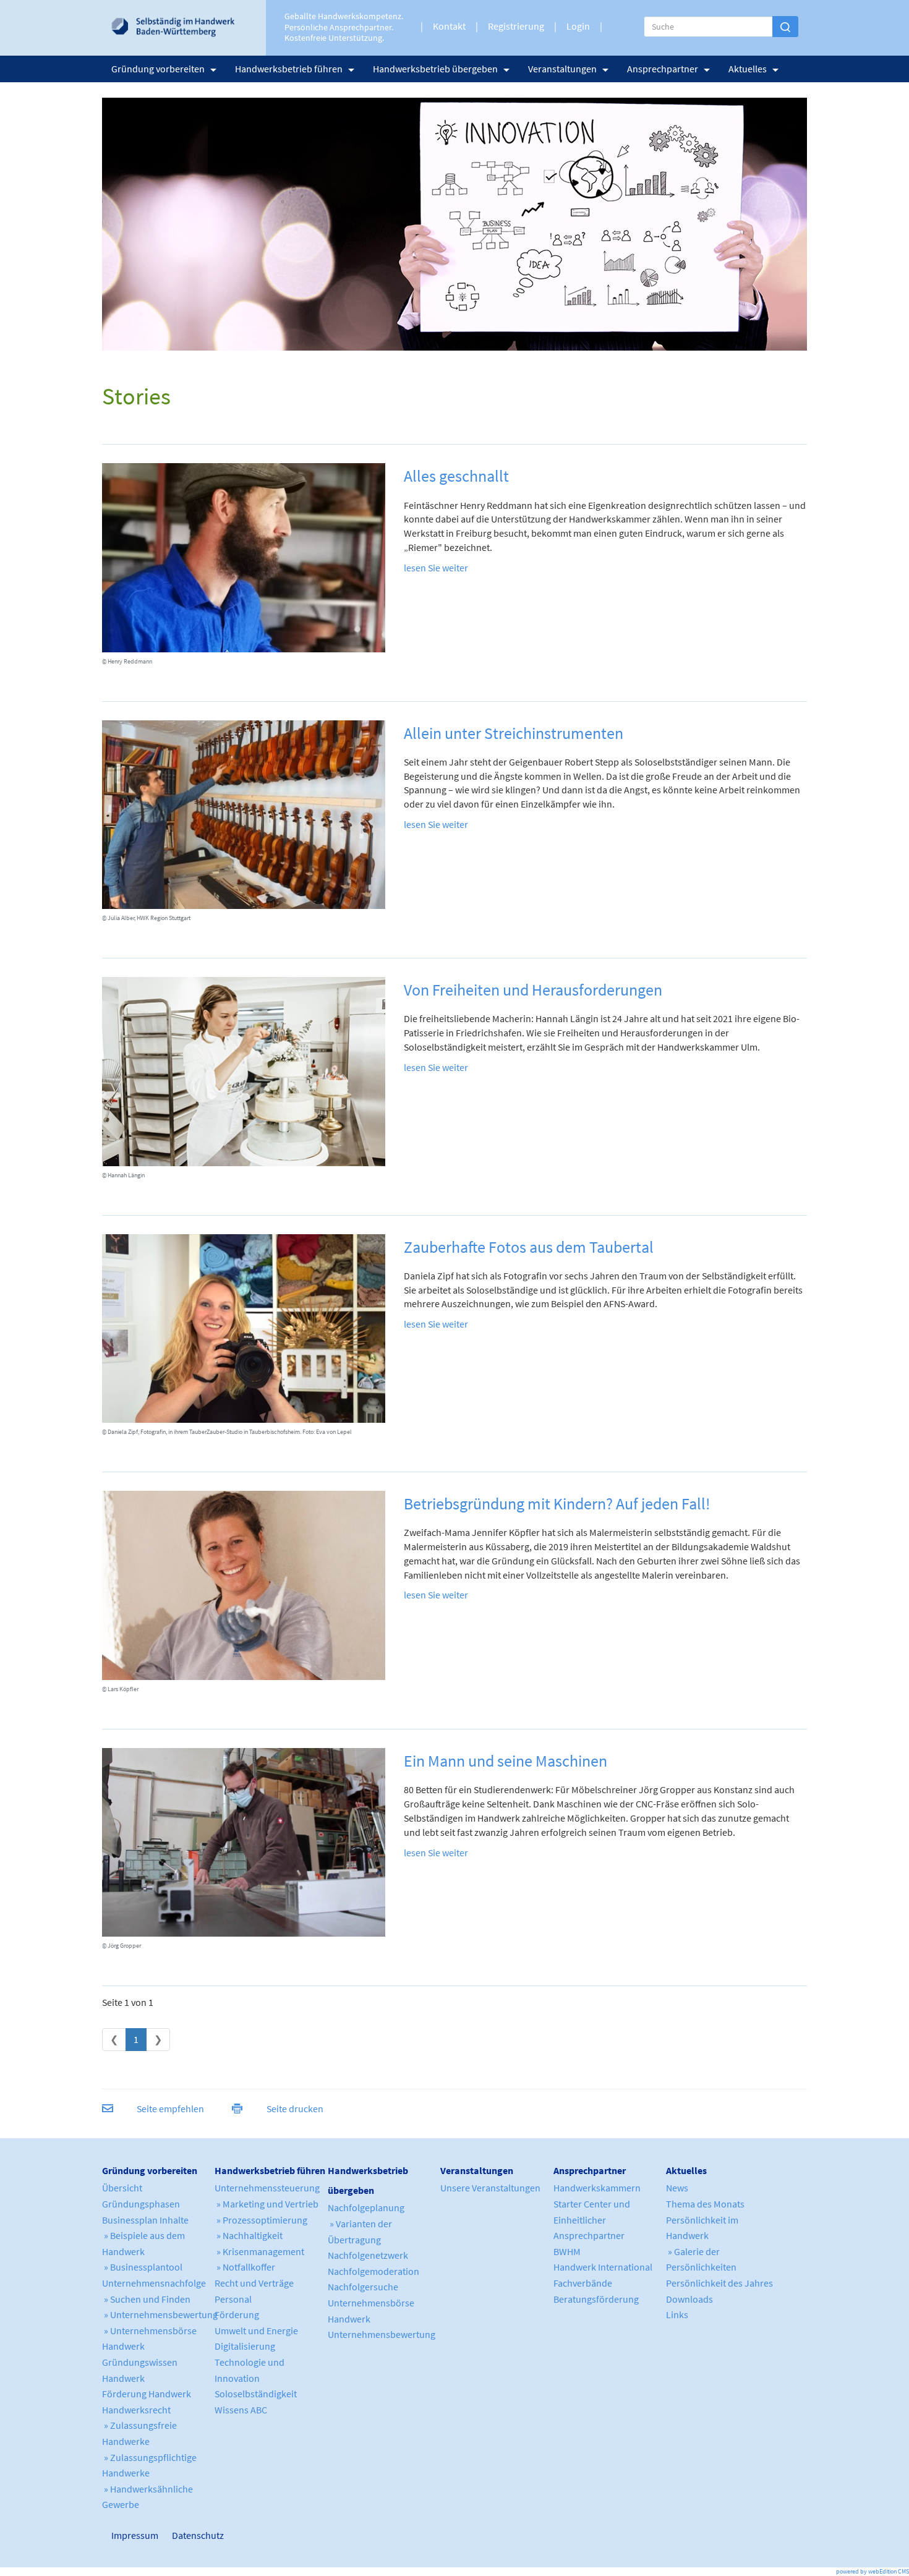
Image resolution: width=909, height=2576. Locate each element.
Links (677, 2314)
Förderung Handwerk (147, 2394)
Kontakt (449, 26)
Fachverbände (583, 2283)
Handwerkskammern (597, 2188)
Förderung (237, 2314)
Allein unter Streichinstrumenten (514, 733)
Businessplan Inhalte (145, 2220)
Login (578, 26)
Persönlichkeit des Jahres (719, 2283)
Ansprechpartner (663, 69)
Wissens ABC (241, 2410)
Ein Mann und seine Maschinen (506, 1761)
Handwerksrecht (136, 2410)
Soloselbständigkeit (256, 2394)
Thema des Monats (705, 2204)
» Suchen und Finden (146, 2299)
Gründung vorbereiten (158, 69)
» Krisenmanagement (259, 2251)
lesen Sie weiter (436, 568)
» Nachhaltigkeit (249, 2235)
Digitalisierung (245, 2346)
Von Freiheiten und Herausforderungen (533, 990)
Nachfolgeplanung (366, 2207)
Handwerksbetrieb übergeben (435, 69)
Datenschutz (193, 2535)
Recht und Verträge (254, 2283)
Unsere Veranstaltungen (490, 2188)
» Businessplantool (142, 2267)
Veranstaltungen (562, 69)
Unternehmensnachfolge (154, 2283)
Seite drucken (295, 2109)
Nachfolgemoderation (373, 2271)
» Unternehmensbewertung (160, 2314)
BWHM (567, 2251)
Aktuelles (748, 69)
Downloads (689, 2299)
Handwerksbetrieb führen (289, 69)
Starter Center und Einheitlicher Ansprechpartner (592, 2220)
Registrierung (516, 26)
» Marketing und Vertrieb (267, 2204)
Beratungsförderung (596, 2299)
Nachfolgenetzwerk (368, 2255)
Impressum (117, 2535)
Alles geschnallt (456, 476)
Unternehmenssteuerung (267, 2188)
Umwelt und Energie (256, 2331)
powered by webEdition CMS (873, 2571)
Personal (233, 2299)
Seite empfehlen (170, 2109)
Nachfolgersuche (363, 2287)
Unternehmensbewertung (382, 2334)
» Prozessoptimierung (261, 2220)
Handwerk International (603, 2267)
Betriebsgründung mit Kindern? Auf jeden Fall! (557, 1503)
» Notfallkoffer (245, 2267)
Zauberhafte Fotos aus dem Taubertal (529, 1247)
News (677, 2188)
